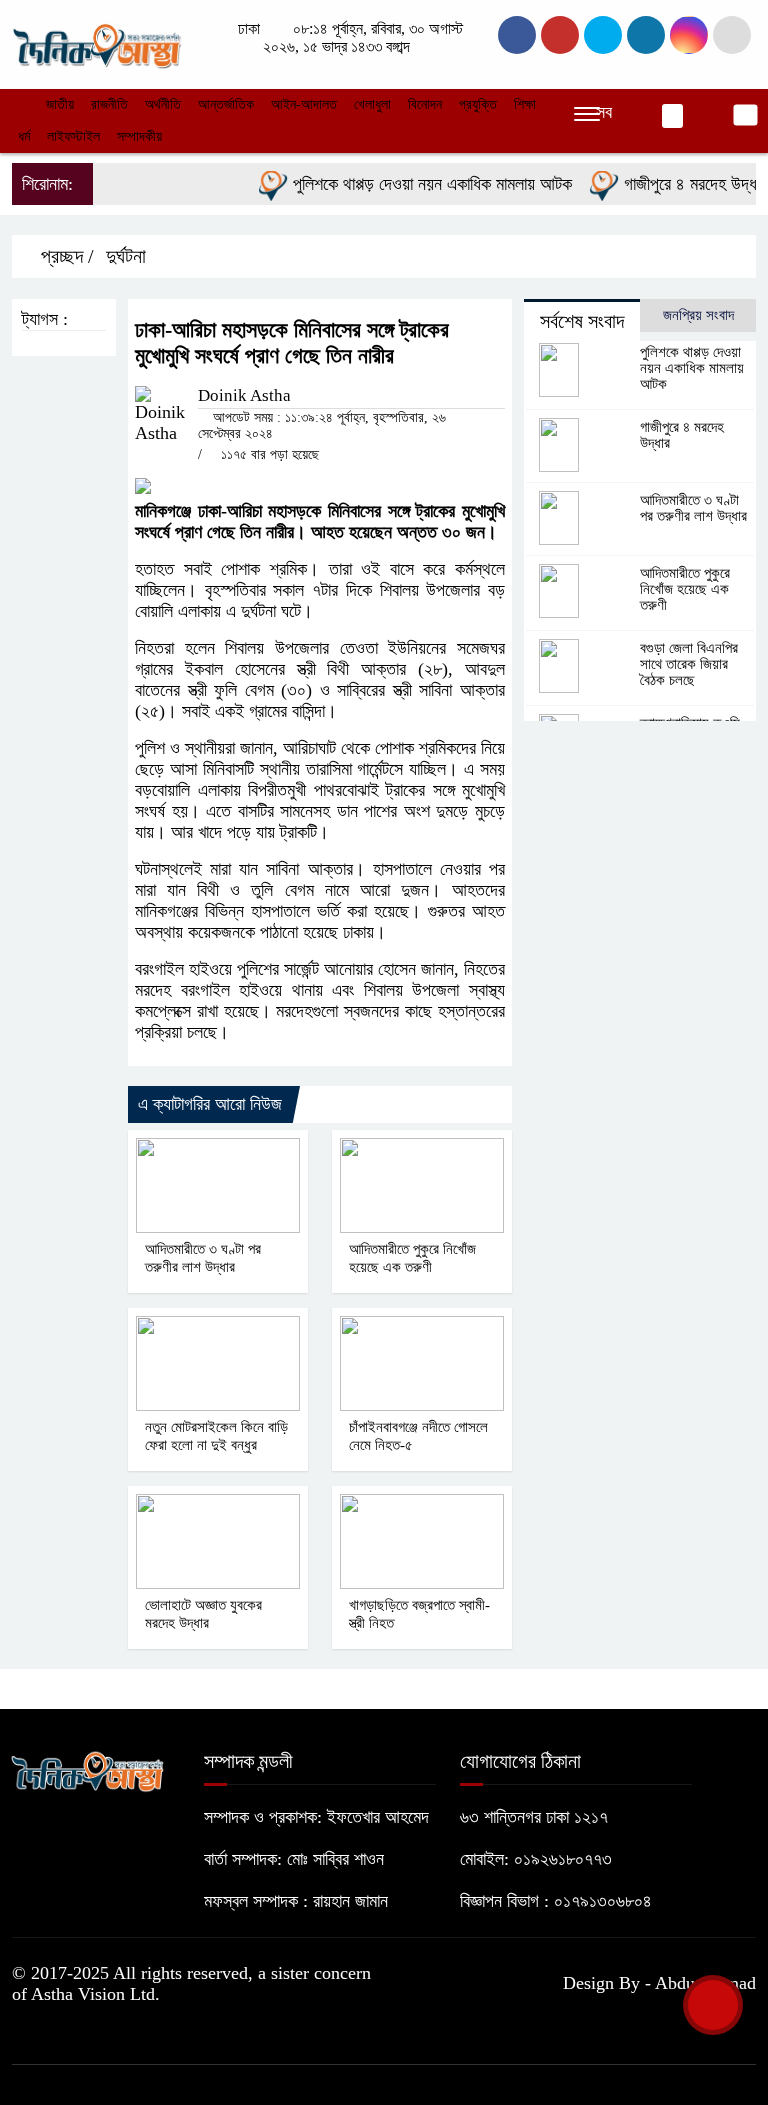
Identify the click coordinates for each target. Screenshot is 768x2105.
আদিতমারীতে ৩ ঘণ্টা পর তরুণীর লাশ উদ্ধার (693, 508)
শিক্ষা (525, 104)
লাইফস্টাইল (73, 136)
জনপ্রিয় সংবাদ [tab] (698, 315)
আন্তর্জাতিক (226, 104)
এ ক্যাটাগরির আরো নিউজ (210, 1104)
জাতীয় (60, 104)
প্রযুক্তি (478, 104)
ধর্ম (24, 136)
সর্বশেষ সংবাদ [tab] (582, 321)
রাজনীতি (109, 104)
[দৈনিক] (96, 42)
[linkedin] (646, 35)
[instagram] (603, 35)
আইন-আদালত (304, 104)
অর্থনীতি (163, 104)
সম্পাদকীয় (139, 136)
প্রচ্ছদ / (65, 256)
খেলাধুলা (372, 104)
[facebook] (517, 35)
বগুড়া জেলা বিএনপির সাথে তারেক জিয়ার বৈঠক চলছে (689, 664)
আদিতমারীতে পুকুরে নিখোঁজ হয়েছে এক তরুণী (685, 589)
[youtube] (689, 35)
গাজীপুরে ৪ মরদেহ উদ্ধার (678, 184)
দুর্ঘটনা (126, 256)
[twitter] (560, 35)
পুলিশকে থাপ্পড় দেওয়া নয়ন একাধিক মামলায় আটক (415, 184)
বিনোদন (425, 104)
